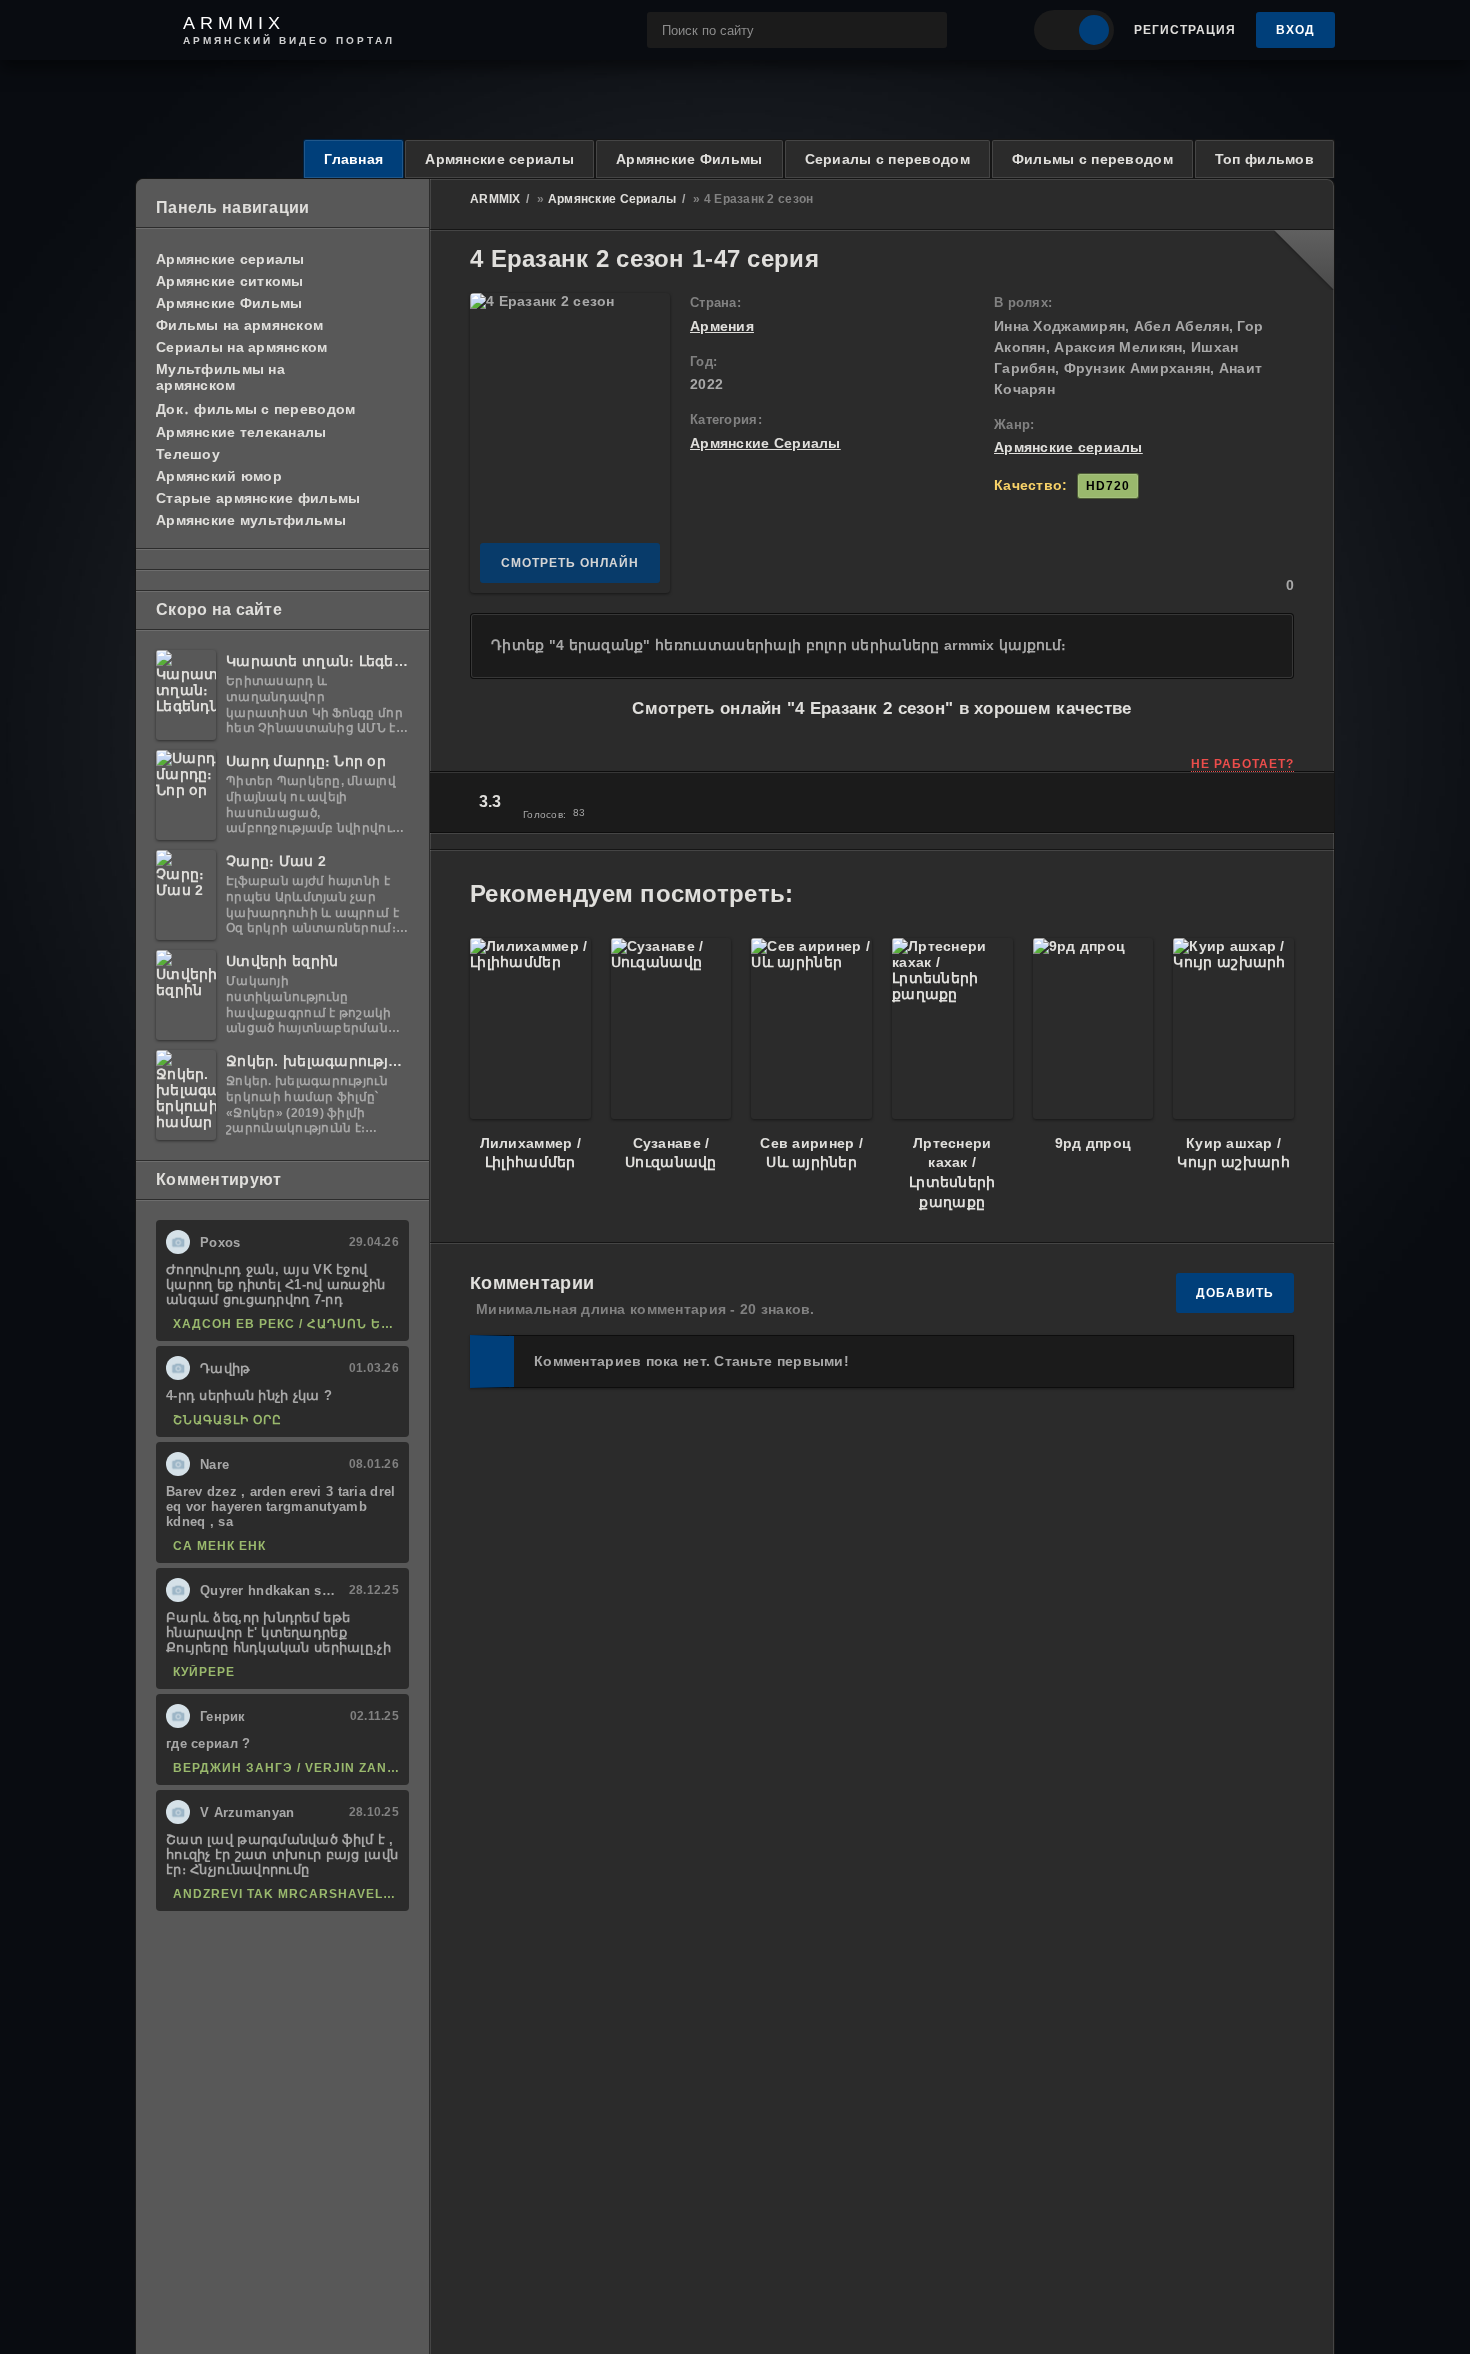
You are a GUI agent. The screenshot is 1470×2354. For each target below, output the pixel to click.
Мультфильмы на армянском (220, 377)
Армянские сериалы (499, 159)
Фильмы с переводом (1092, 159)
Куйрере (204, 1672)
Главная (353, 159)
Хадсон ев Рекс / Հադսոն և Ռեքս (286, 1324)
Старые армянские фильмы (258, 498)
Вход (1295, 30)
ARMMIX (495, 199)
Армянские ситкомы (230, 281)
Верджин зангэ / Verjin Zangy (286, 1768)
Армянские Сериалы (612, 199)
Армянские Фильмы (689, 159)
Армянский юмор (219, 476)
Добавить (1235, 1293)
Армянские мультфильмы (251, 520)
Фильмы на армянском (239, 325)
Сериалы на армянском (242, 347)
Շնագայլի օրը (227, 1420)
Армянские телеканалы (241, 432)
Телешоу (188, 454)
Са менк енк (219, 1546)
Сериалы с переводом (887, 159)
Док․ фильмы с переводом (255, 409)
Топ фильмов (1264, 159)
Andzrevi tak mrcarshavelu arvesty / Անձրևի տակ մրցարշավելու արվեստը (286, 1894)
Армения (722, 326)
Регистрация (1185, 30)
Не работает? (1242, 764)
